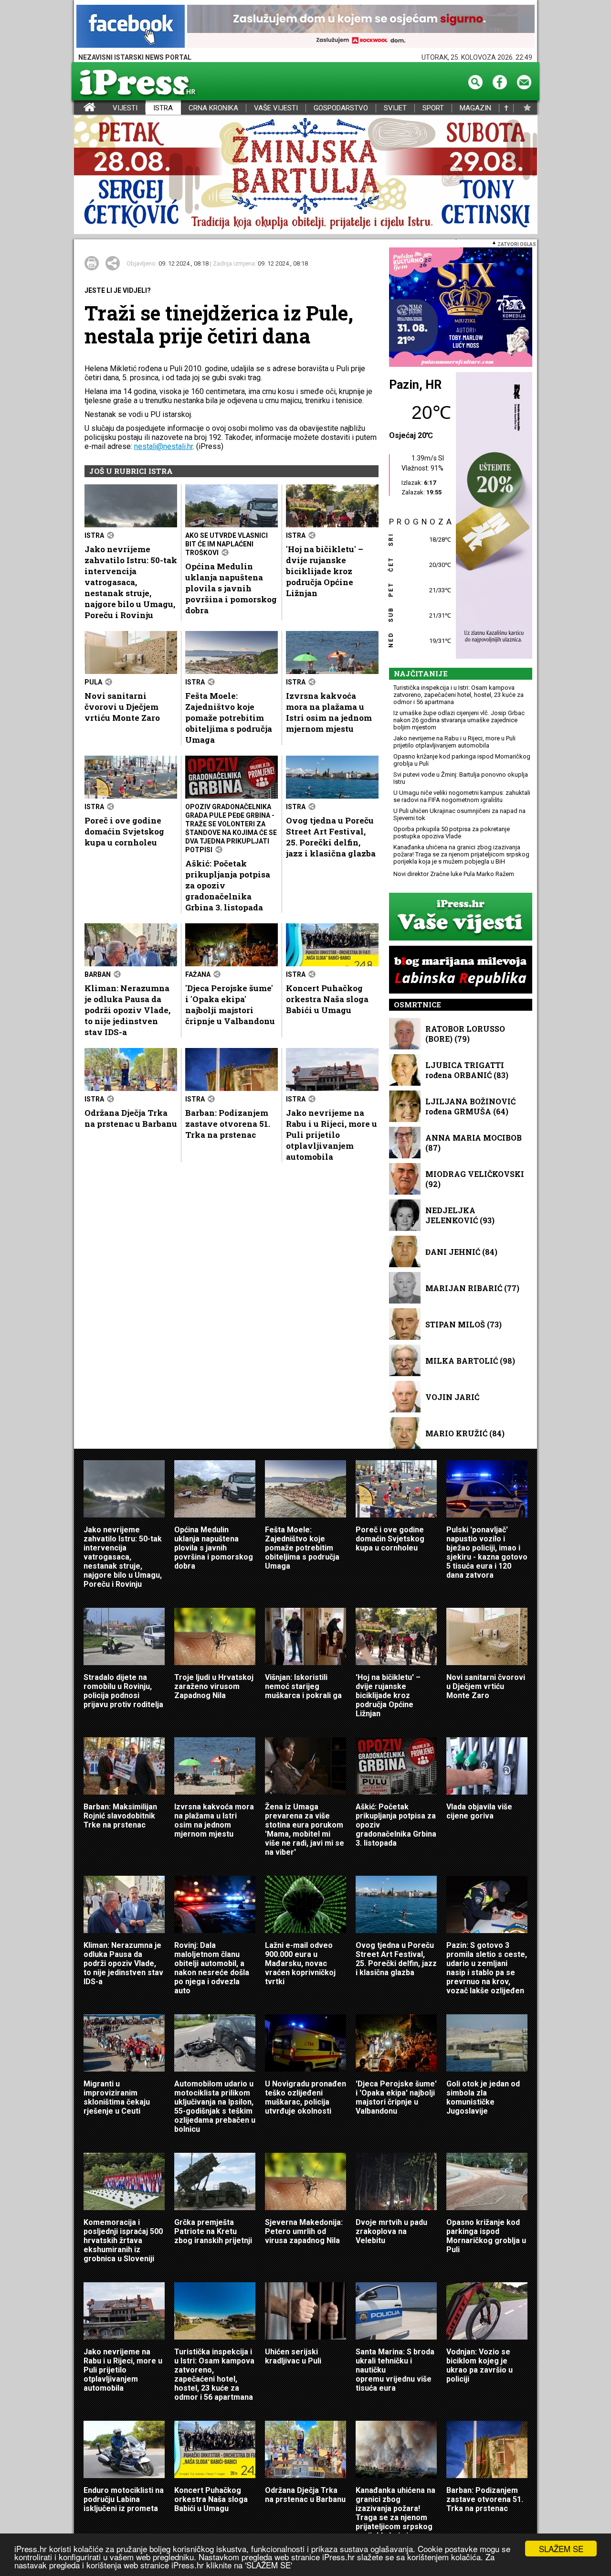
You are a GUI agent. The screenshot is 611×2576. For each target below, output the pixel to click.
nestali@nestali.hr (163, 446)
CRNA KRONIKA (213, 108)
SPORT (433, 108)
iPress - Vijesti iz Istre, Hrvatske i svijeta (80, 108)
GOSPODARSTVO (341, 108)
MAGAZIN (475, 108)
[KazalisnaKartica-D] (492, 516)
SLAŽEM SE (561, 2549)
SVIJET (395, 108)
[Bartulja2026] (305, 175)
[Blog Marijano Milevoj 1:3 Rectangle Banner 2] (461, 970)
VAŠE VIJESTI (276, 108)
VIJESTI (125, 108)
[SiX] (461, 308)
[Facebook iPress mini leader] (131, 27)
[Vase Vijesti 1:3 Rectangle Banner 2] (461, 917)
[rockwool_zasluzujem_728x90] (361, 27)
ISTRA (163, 108)
